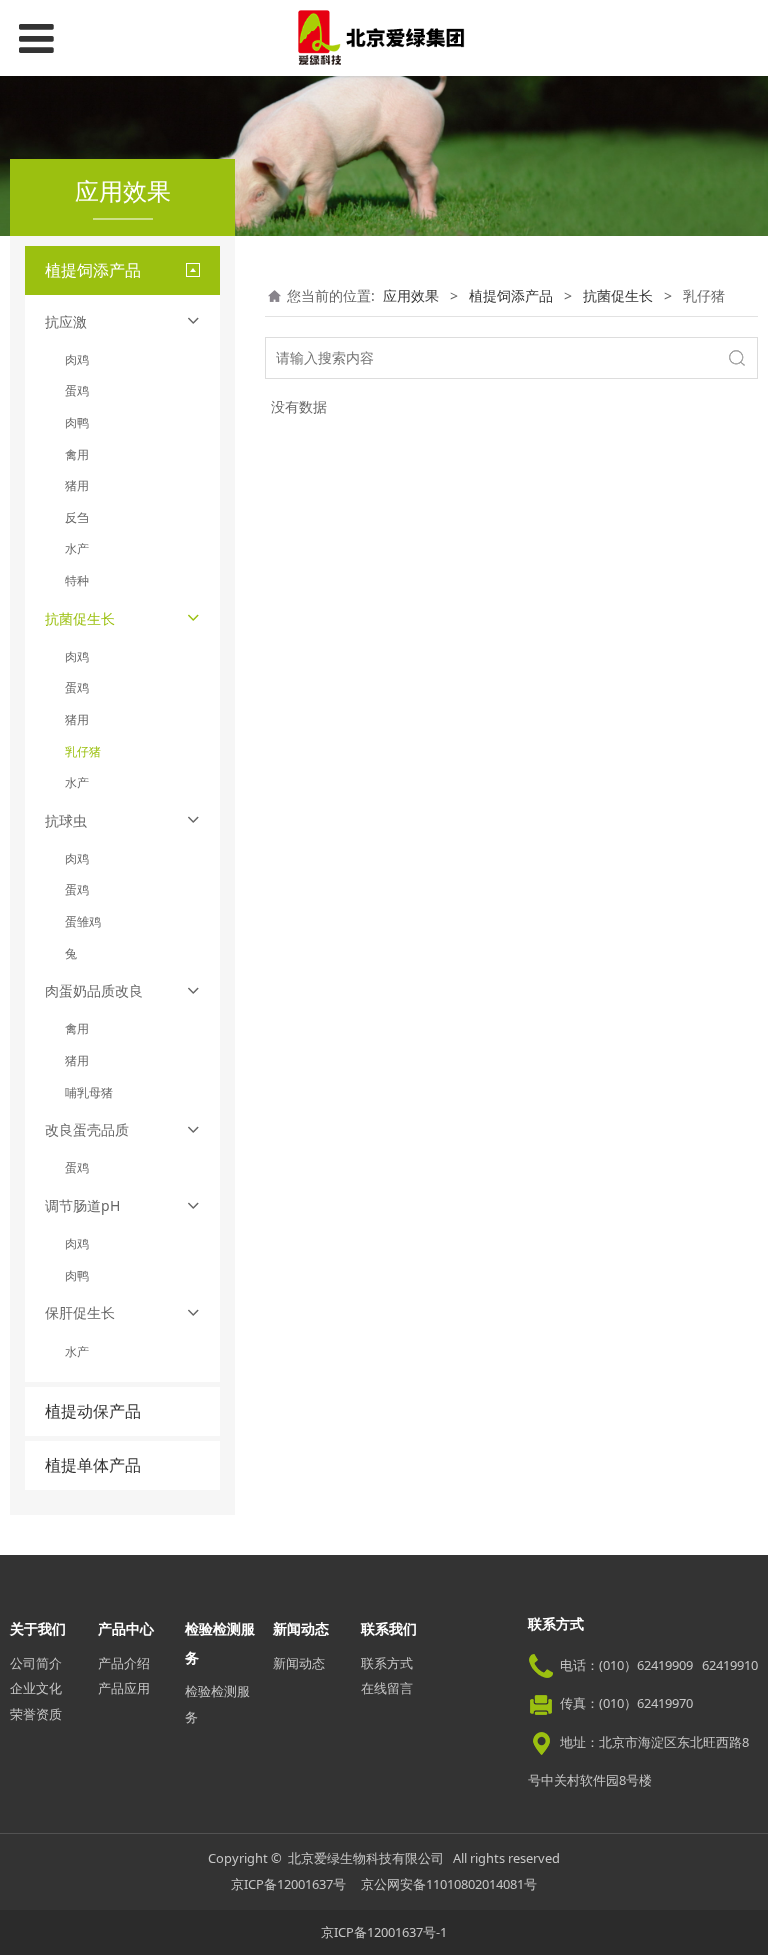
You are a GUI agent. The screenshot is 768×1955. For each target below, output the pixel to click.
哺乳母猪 (89, 1092)
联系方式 (387, 1663)
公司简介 (36, 1663)
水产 (77, 548)
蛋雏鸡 (83, 921)
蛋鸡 (77, 390)
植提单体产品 (93, 1465)
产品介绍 (124, 1663)
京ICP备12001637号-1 (384, 1932)
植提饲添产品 (511, 295)
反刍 (77, 517)
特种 (77, 580)
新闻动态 (299, 1663)
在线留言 (387, 1688)
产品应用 (124, 1688)
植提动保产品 (93, 1411)
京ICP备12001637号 (288, 1884)
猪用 (77, 485)
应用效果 (411, 295)
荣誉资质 (36, 1714)
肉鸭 (77, 422)
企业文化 (36, 1688)
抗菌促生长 (618, 295)
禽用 (77, 454)
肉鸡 (77, 359)
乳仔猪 (83, 751)
